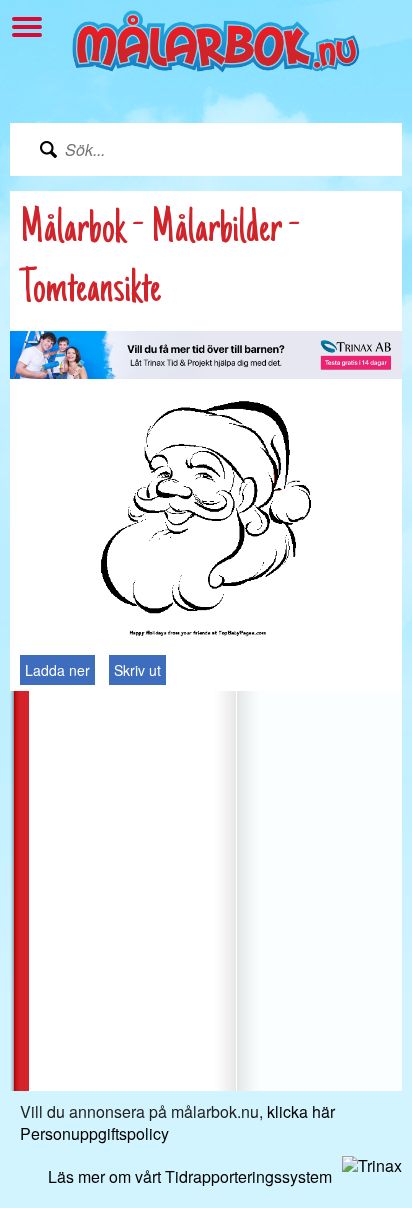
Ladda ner (57, 670)
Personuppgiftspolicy (94, 1133)
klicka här (301, 1111)
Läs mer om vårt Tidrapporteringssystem (190, 1176)
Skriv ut (137, 670)
